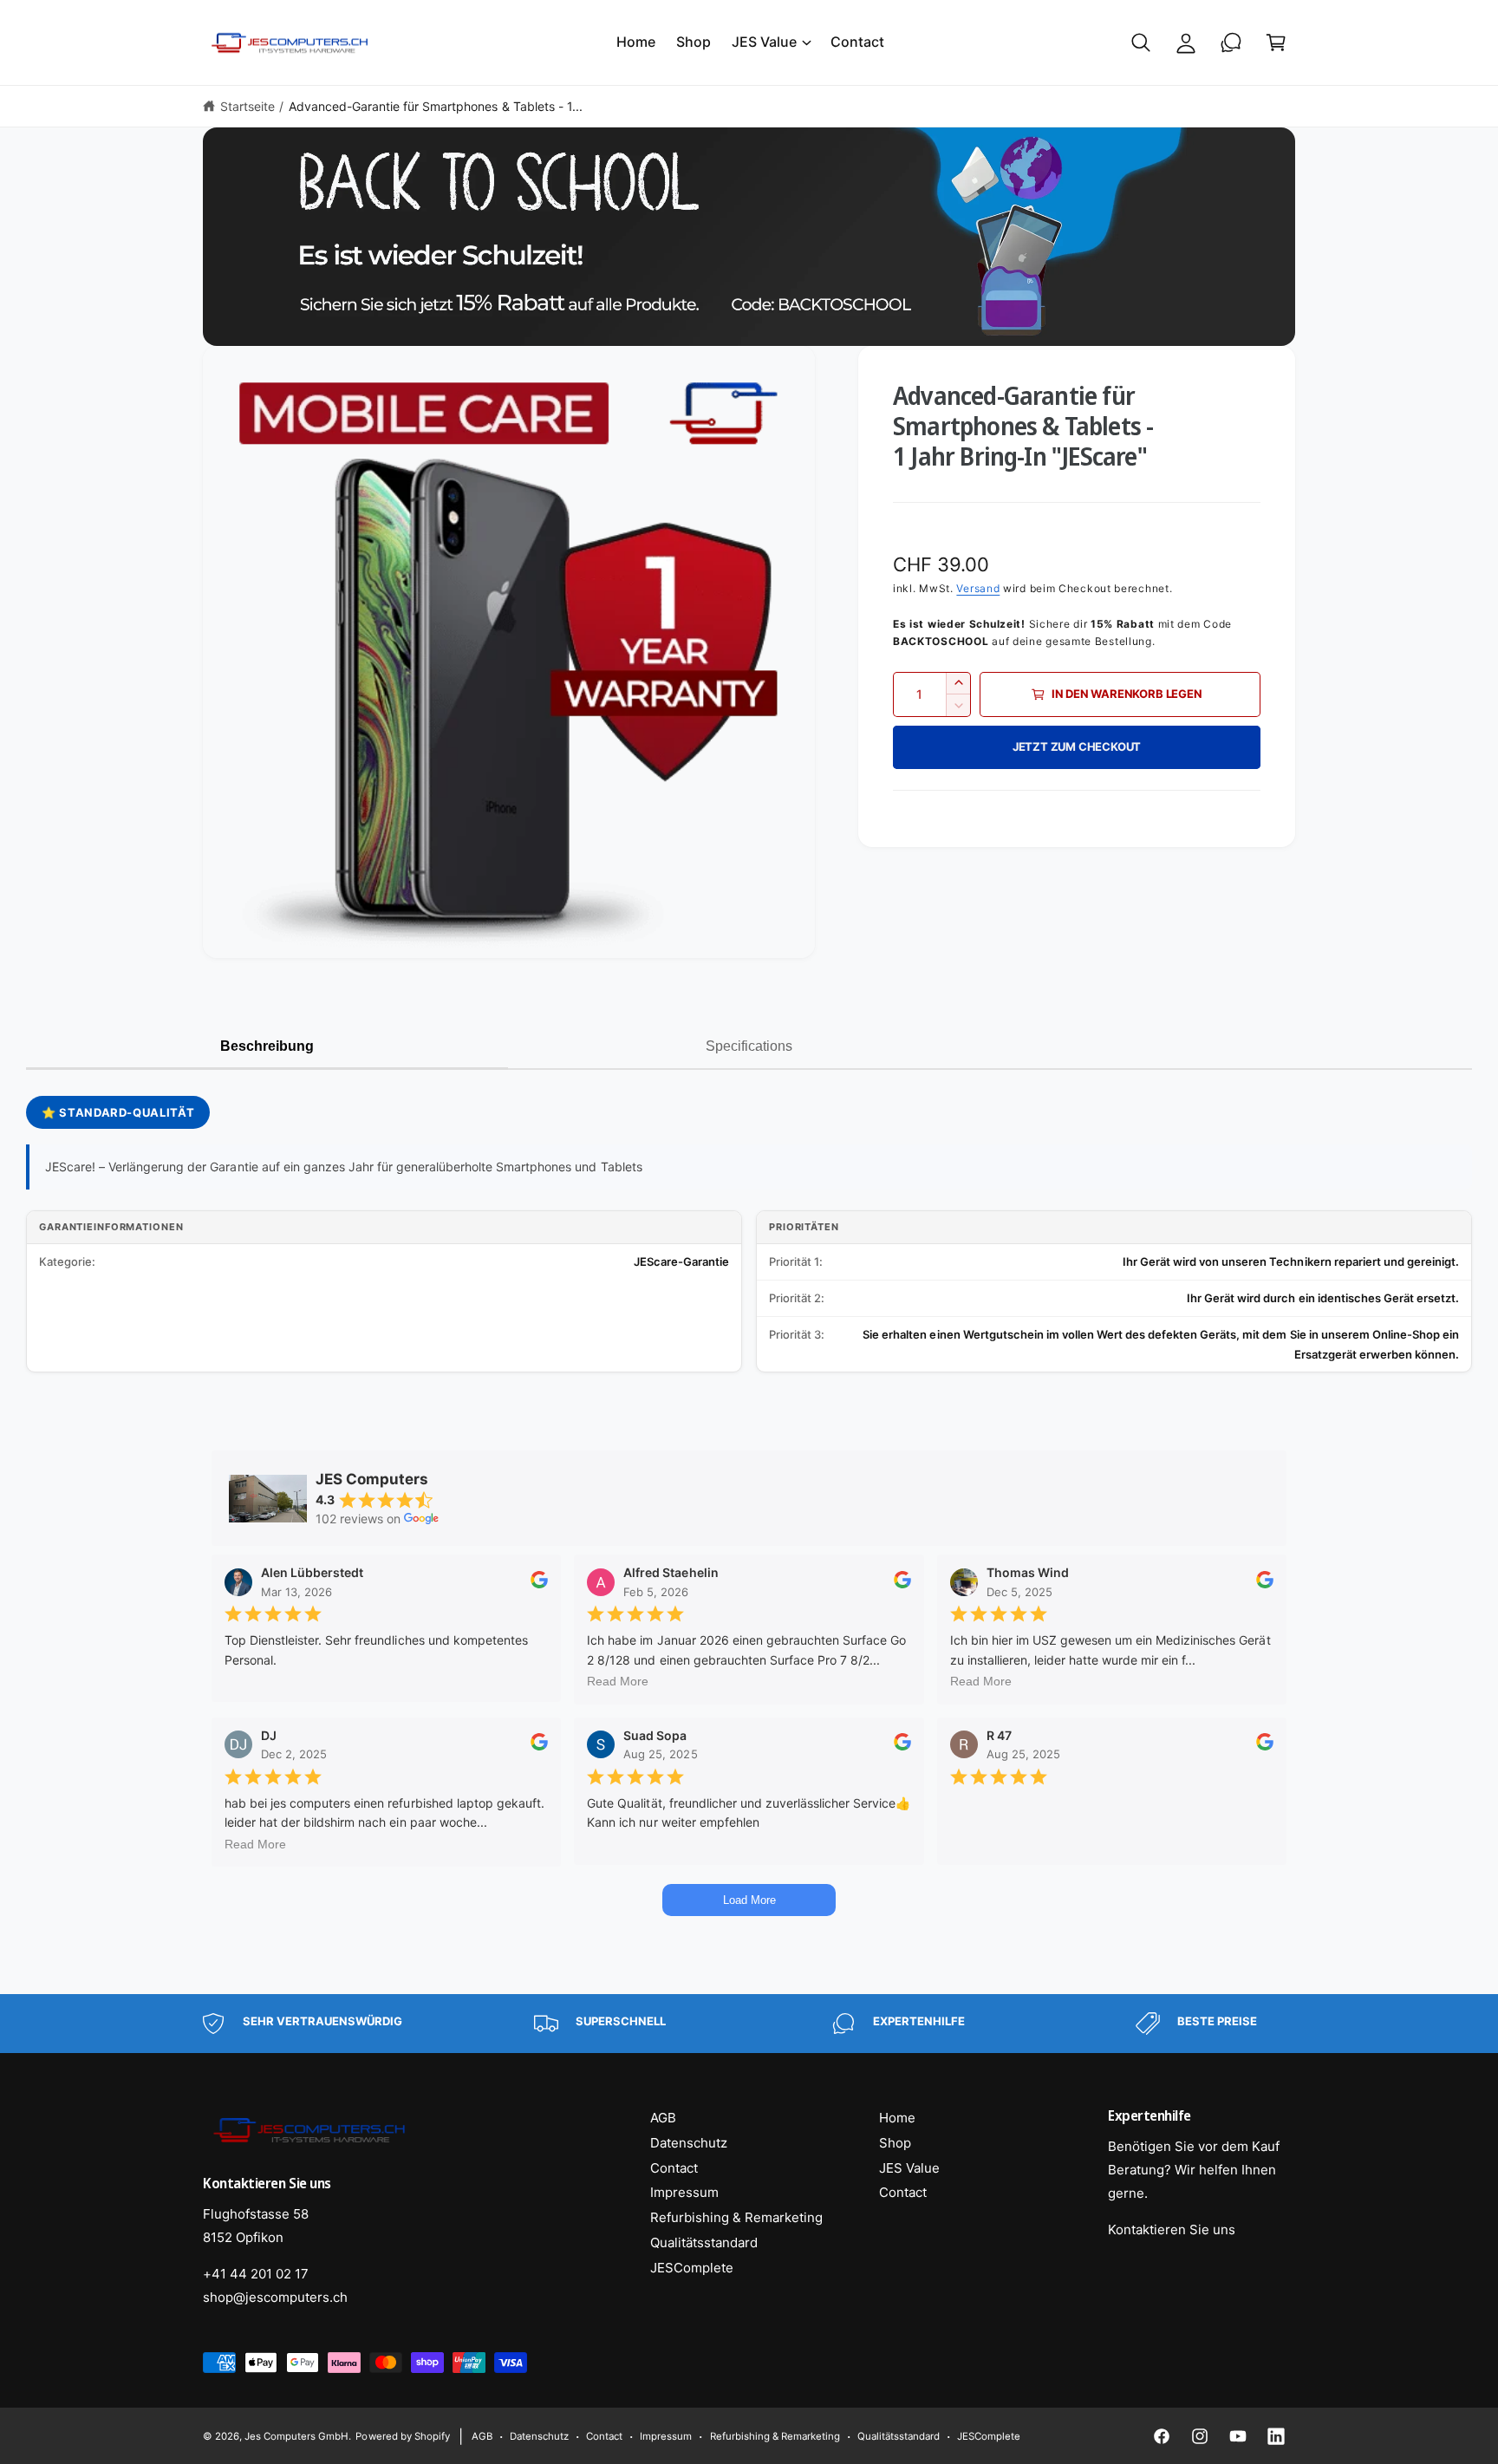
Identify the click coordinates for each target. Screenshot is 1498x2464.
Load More (749, 1900)
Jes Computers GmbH (296, 2436)
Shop (895, 2143)
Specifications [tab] (749, 1046)
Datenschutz (689, 2143)
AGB (663, 2118)
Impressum (684, 2192)
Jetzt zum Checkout (1077, 746)
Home (897, 2118)
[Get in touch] (1231, 42)
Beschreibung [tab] (267, 1046)
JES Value (764, 42)
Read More (618, 1681)
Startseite (247, 106)
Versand (978, 587)
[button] (771, 42)
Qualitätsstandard (704, 2242)
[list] (749, 2024)
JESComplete (692, 2268)
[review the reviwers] (539, 1584)
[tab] (1231, 1048)
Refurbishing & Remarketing (736, 2217)
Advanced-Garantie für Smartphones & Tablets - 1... (436, 106)
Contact (674, 2168)
